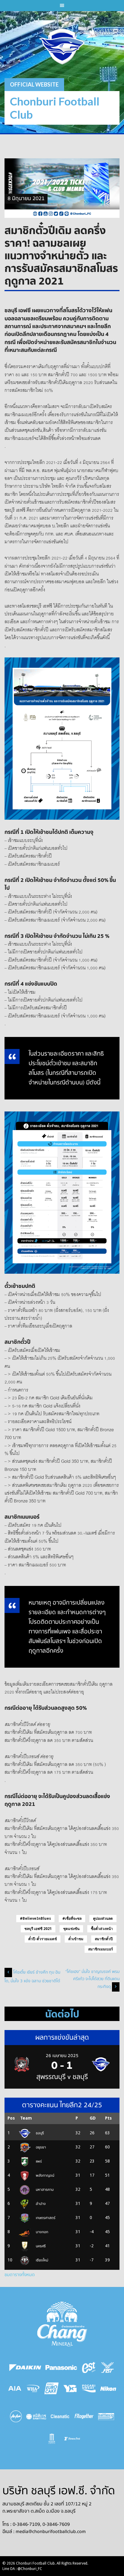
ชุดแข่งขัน (71, 1929)
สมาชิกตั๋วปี (104, 1939)
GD (93, 2118)
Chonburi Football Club (55, 108)
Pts (108, 2118)
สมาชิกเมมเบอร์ (101, 1949)
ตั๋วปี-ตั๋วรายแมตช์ (43, 1939)
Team (26, 2118)
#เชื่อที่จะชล (72, 1919)
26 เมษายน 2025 (62, 2056)
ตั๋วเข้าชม (76, 1939)
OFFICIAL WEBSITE (34, 84)
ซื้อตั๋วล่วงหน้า (102, 1929)
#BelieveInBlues (35, 1919)
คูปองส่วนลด (103, 1919)
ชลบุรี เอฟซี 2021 (38, 1929)
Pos (11, 2118)
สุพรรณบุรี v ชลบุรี (62, 2077)
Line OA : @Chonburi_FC (22, 2569)
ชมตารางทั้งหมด (20, 2275)
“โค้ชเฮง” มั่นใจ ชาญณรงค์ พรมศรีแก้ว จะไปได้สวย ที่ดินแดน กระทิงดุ (92, 1979)
